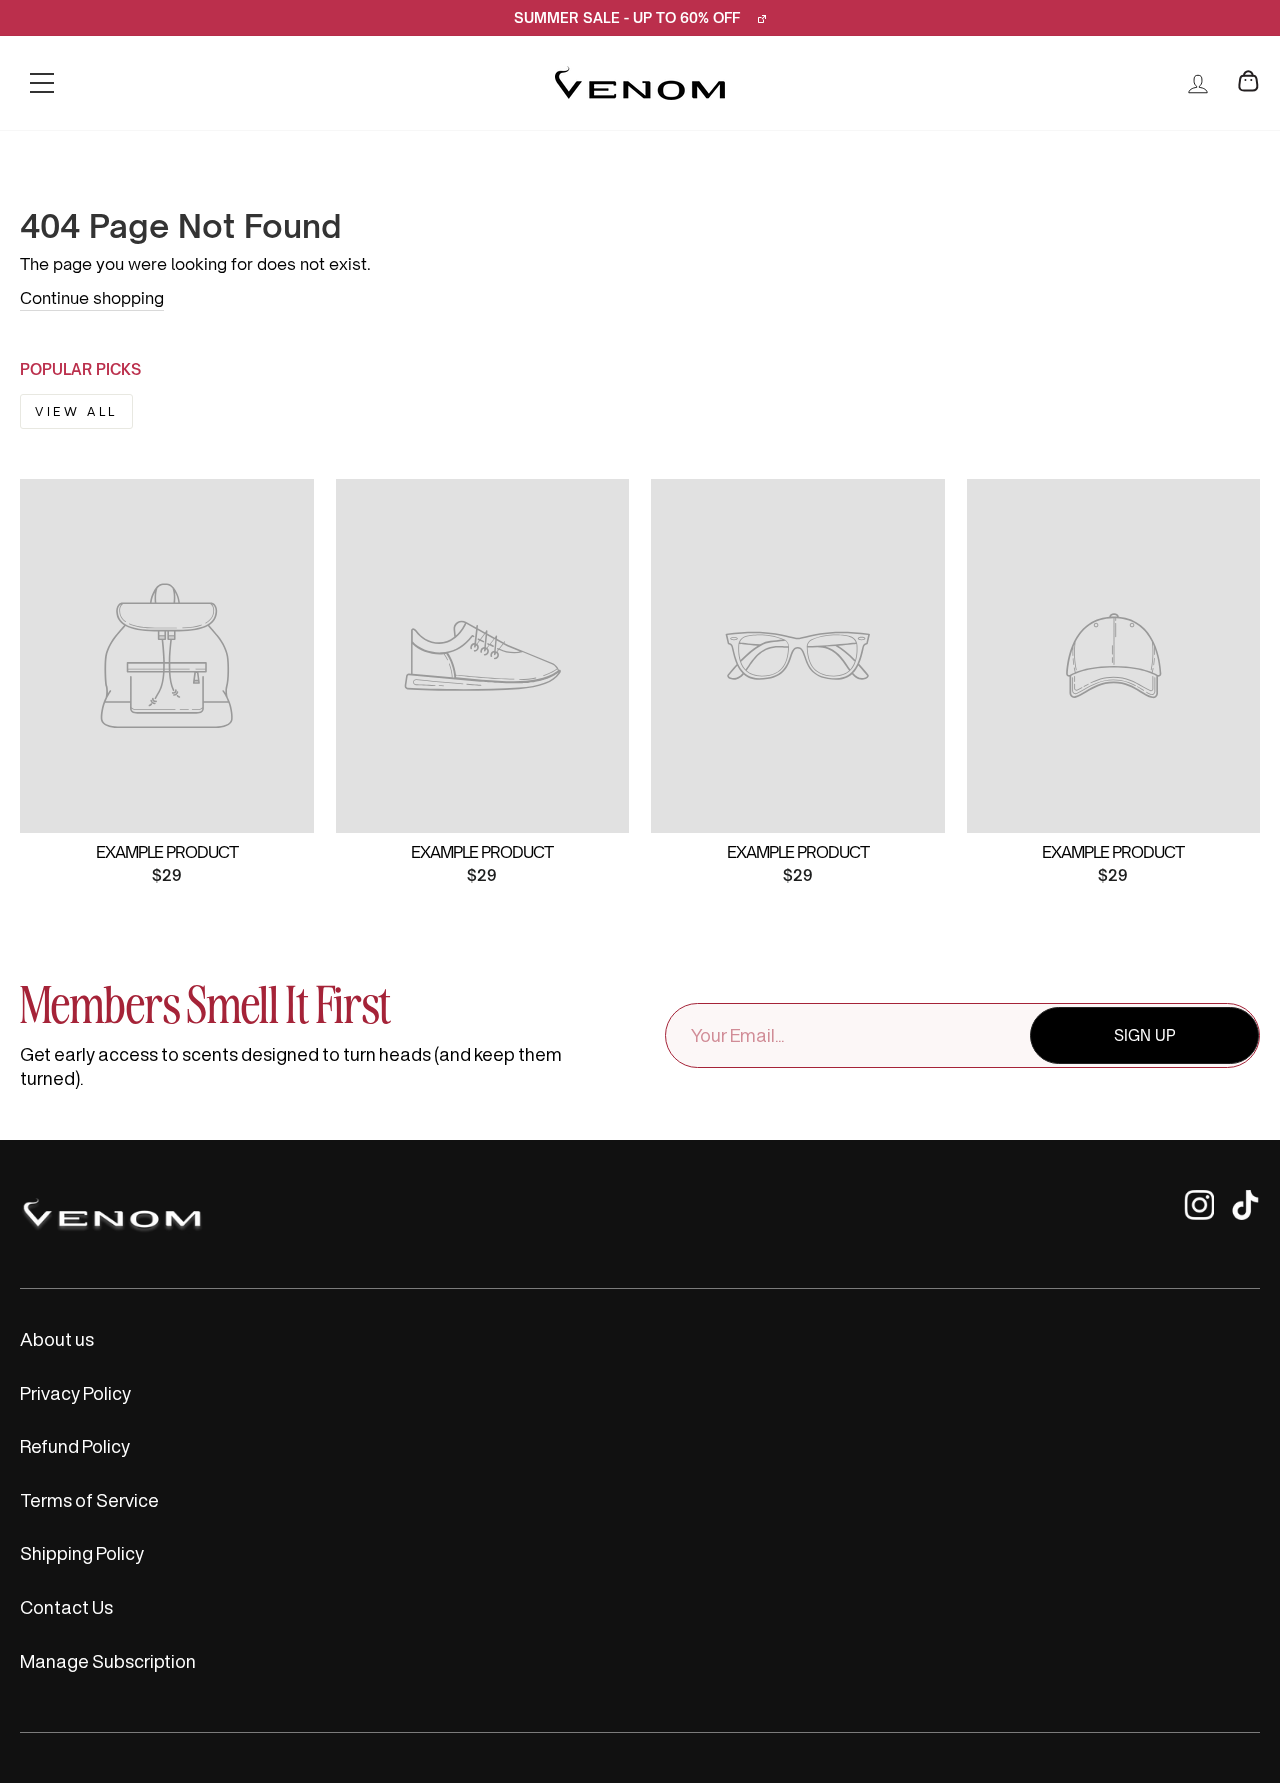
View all (76, 411)
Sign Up (1145, 1035)
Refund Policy (75, 1446)
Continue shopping (92, 298)
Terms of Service (89, 1500)
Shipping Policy (82, 1553)
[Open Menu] (42, 83)
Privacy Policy (75, 1393)
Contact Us (66, 1607)
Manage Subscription (108, 1661)
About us (57, 1339)
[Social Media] (1199, 1214)
